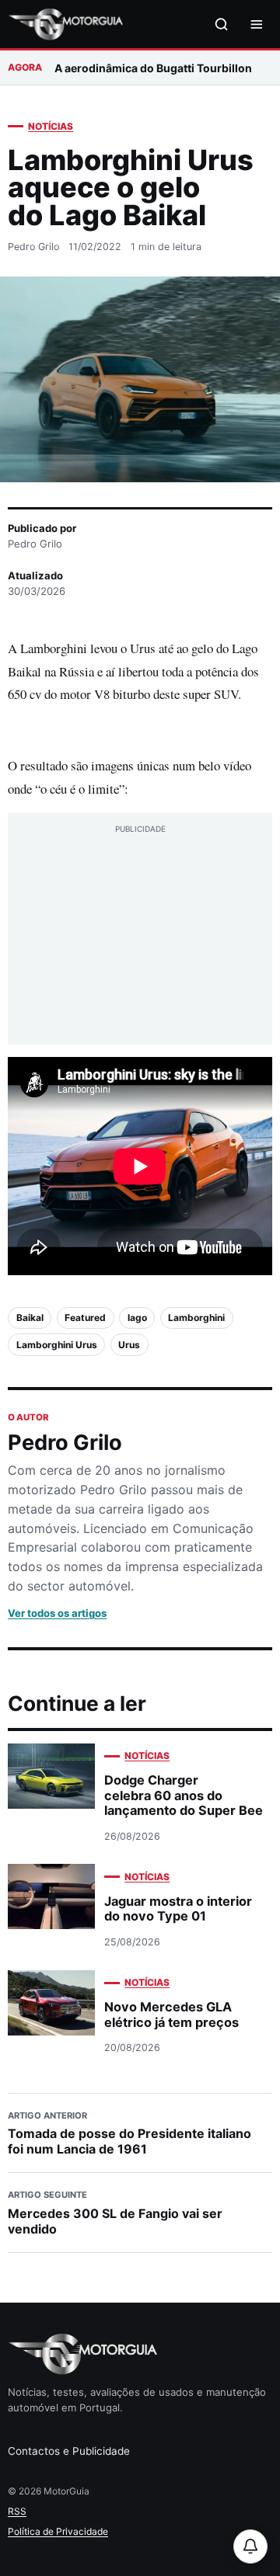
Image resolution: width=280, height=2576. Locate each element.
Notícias (51, 126)
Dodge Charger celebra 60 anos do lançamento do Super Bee (184, 1795)
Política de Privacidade (58, 2531)
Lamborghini (196, 1318)
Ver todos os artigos (57, 1613)
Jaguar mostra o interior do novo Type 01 (178, 1909)
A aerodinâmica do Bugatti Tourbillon (153, 68)
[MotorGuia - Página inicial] (65, 24)
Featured (85, 1318)
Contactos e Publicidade (69, 2451)
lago (137, 1318)
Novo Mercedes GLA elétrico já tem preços (171, 2014)
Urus (129, 1345)
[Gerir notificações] (250, 2546)
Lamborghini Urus (57, 1345)
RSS (17, 2511)
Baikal (30, 1318)
